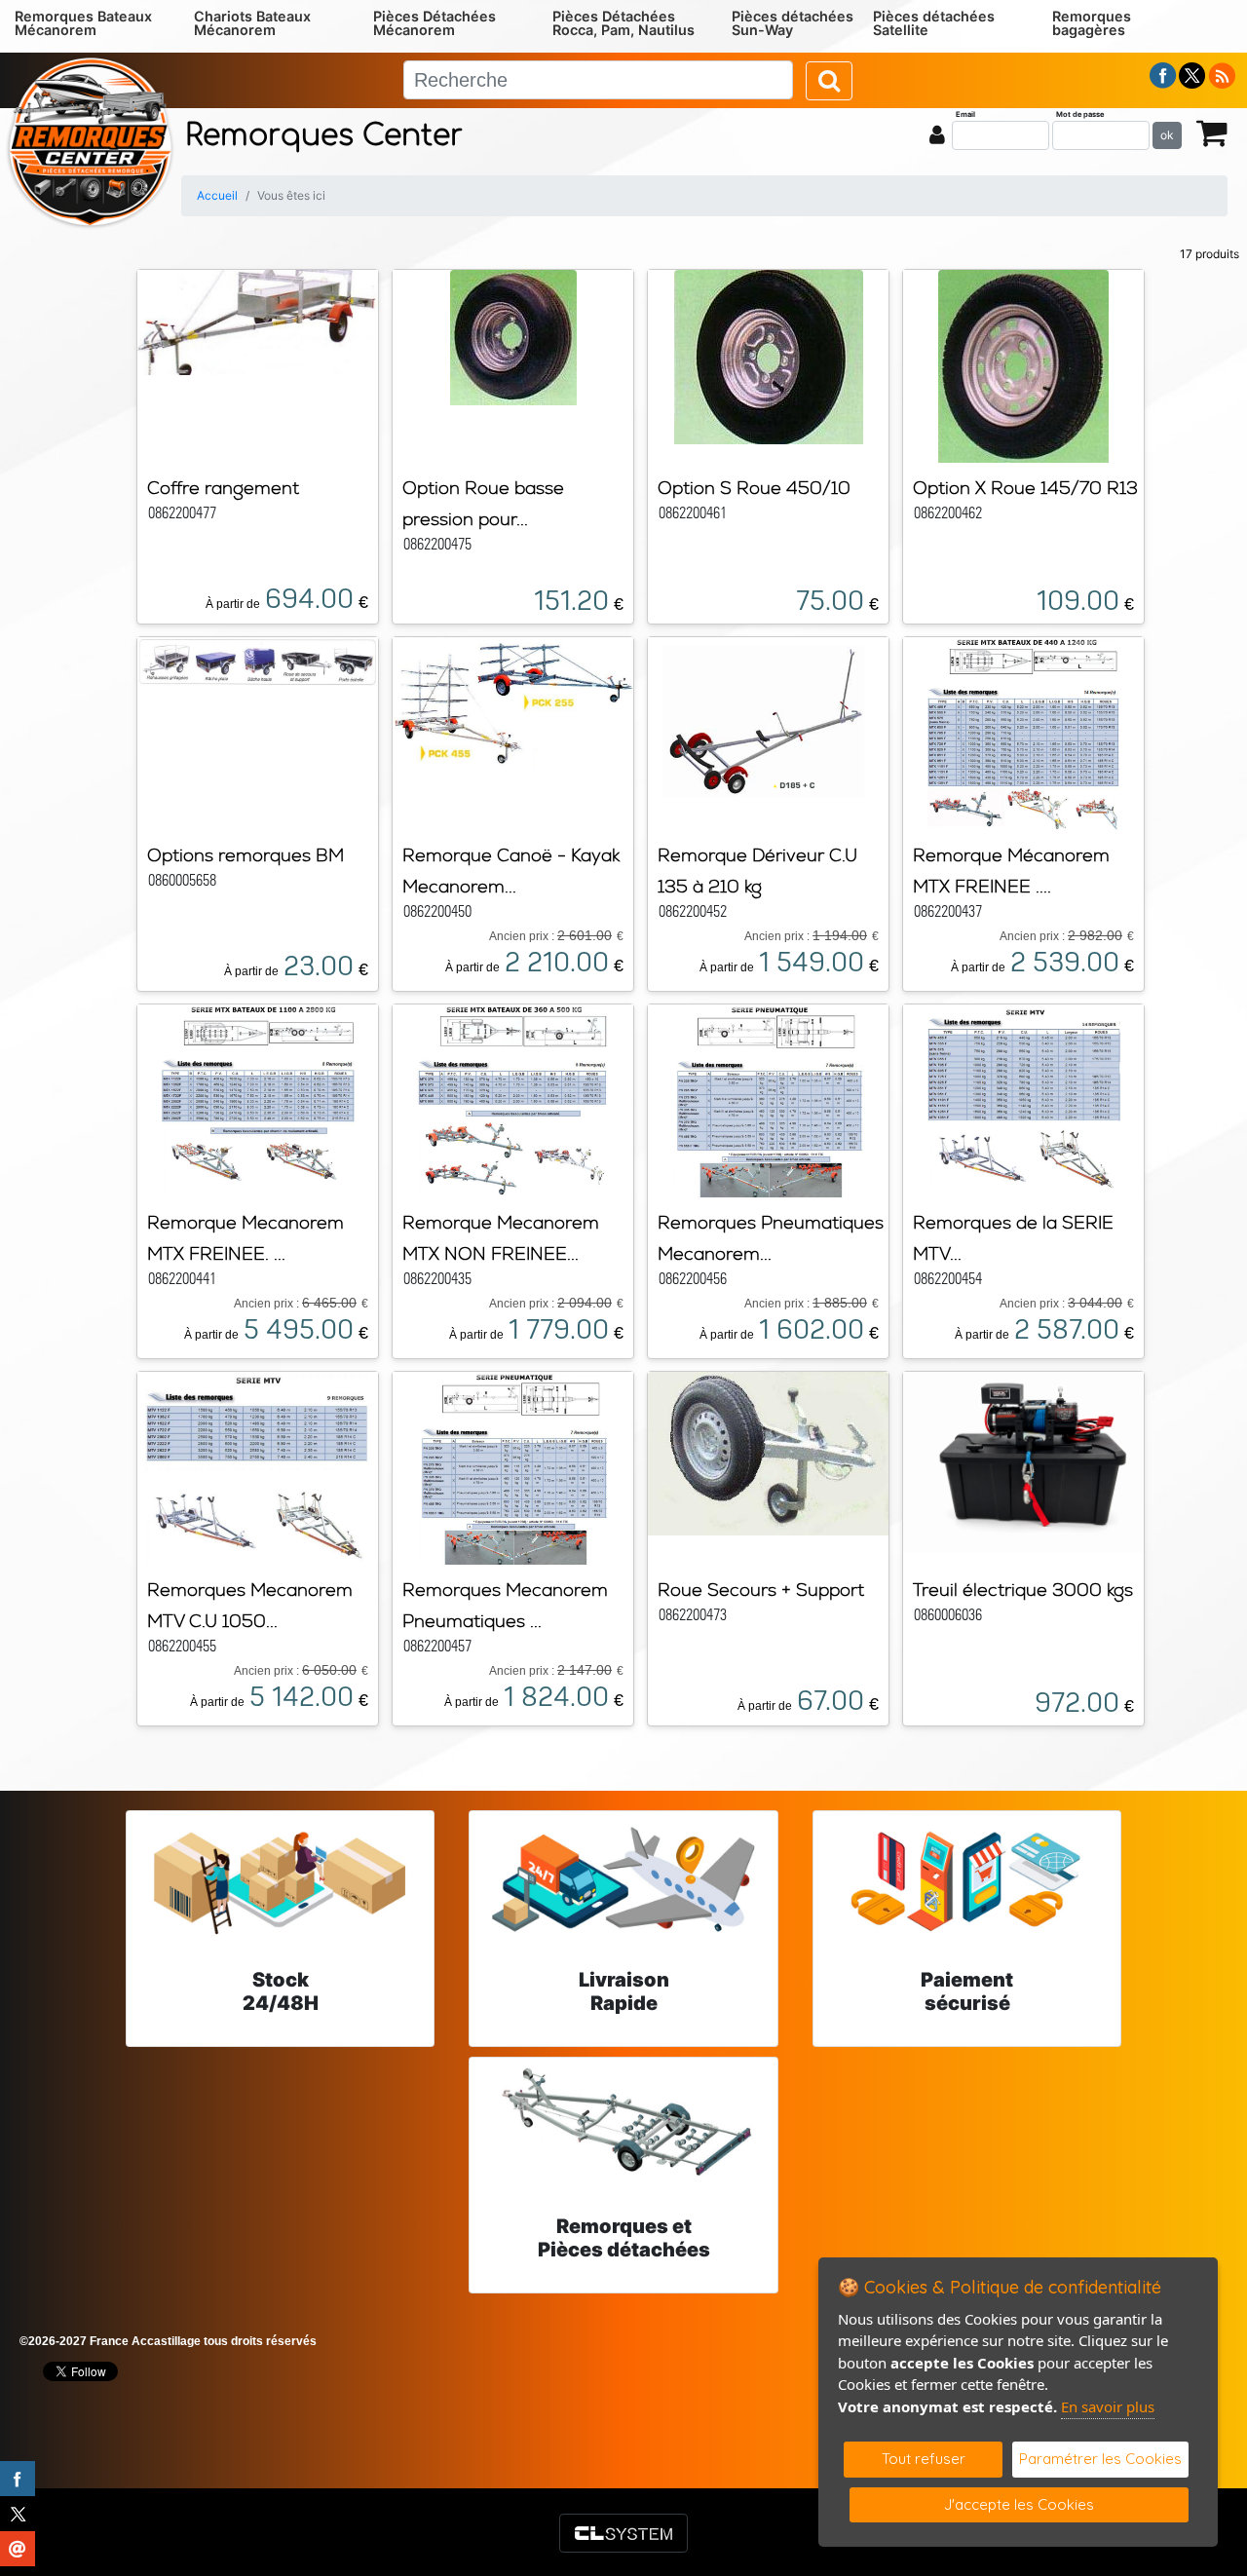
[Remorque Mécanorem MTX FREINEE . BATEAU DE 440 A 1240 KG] (1024, 732)
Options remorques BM (246, 855)
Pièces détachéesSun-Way (793, 23)
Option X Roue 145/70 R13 (1025, 488)
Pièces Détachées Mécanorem (435, 23)
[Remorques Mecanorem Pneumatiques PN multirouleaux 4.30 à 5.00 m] (513, 1466)
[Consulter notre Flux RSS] (1222, 74)
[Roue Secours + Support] (768, 1452)
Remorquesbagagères (1092, 23)
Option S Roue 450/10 (754, 488)
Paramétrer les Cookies (1100, 2459)
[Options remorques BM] (258, 660)
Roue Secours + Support (761, 1590)
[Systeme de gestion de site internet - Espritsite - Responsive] (623, 2533)
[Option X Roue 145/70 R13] (1023, 364)
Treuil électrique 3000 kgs (1023, 1590)
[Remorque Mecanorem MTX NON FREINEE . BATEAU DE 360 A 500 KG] (513, 1099)
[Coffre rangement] (258, 321)
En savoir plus (1108, 2406)
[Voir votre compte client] (937, 134)
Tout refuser (924, 2459)
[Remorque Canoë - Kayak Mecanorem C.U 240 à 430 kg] (513, 701)
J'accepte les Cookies (1019, 2504)
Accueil (217, 195)
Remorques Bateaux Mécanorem (83, 23)
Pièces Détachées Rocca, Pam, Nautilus (623, 23)
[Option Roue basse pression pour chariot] (513, 336)
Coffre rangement (223, 488)
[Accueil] (90, 140)
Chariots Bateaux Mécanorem (252, 23)
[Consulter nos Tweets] (1192, 74)
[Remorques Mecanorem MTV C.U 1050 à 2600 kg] (257, 1466)
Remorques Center (324, 136)
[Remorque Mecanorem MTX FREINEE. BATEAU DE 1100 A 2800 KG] (258, 1099)
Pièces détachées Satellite (934, 23)
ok (1167, 135)
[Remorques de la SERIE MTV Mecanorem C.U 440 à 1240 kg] (1024, 1099)
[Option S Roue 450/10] (769, 356)
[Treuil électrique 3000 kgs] (1023, 1460)
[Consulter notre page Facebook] (1163, 74)
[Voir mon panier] (1212, 132)
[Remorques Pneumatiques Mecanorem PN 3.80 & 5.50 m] (769, 1099)
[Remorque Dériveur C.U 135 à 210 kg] (768, 720)
